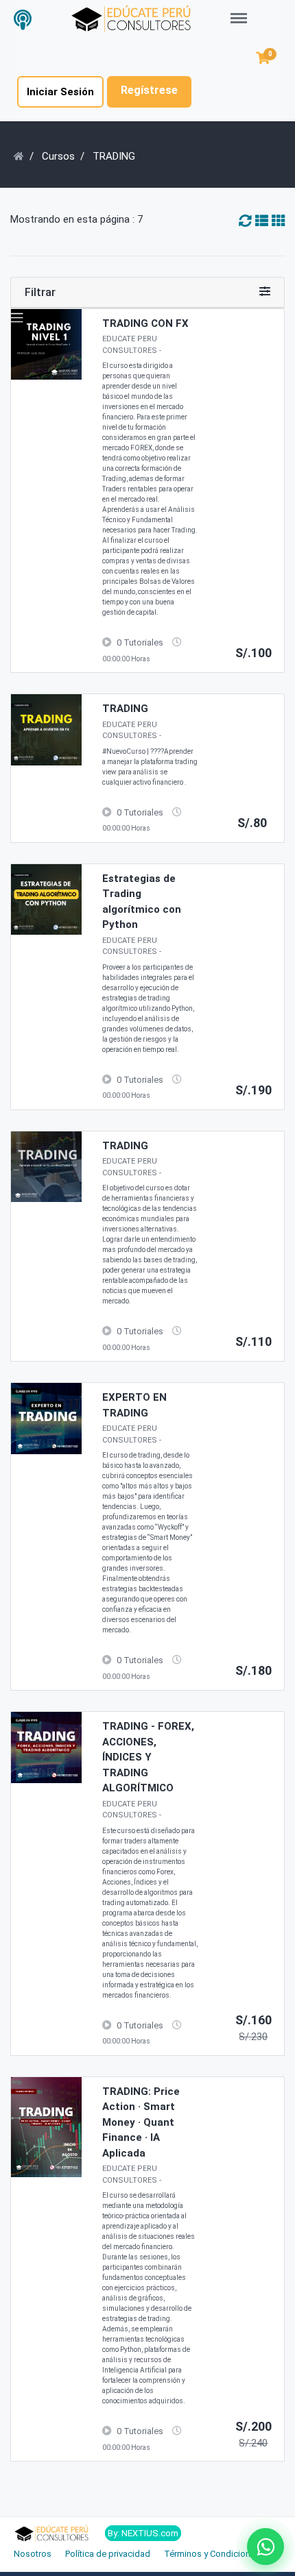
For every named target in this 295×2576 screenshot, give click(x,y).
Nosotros (33, 2554)
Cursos (58, 156)
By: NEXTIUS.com (143, 2533)
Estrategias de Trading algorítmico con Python (142, 902)
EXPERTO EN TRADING (134, 1405)
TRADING (125, 709)
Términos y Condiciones (212, 2554)
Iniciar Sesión (60, 92)
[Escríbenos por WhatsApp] (265, 2547)
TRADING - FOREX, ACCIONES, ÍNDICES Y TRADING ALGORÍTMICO (148, 1757)
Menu (243, 11)
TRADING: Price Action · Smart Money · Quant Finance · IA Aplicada (141, 2122)
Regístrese (149, 90)
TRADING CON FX (145, 323)
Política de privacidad (108, 2554)
